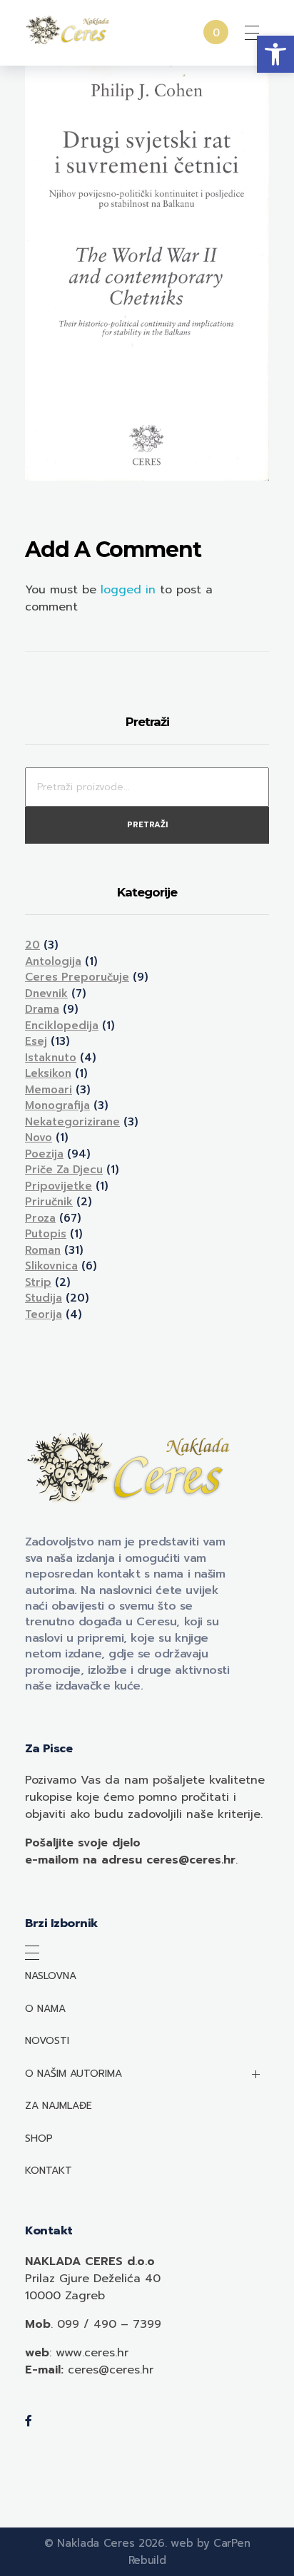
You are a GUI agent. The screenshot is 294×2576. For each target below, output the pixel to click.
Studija (44, 1298)
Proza (40, 1218)
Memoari (49, 1090)
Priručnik (49, 1202)
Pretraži (147, 825)
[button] (275, 54)
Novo (39, 1138)
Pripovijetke (59, 1186)
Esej (36, 1041)
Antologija (53, 961)
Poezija (44, 1154)
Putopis (46, 1234)
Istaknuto (51, 1058)
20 (32, 945)
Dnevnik (46, 993)
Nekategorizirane (72, 1122)
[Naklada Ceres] (69, 30)
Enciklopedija (62, 1026)
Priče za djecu (64, 1170)
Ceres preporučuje (77, 977)
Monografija (57, 1105)
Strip (38, 1282)
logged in (130, 590)
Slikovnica (51, 1266)
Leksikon (48, 1073)
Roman (43, 1250)
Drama (42, 1009)
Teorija (44, 1314)
